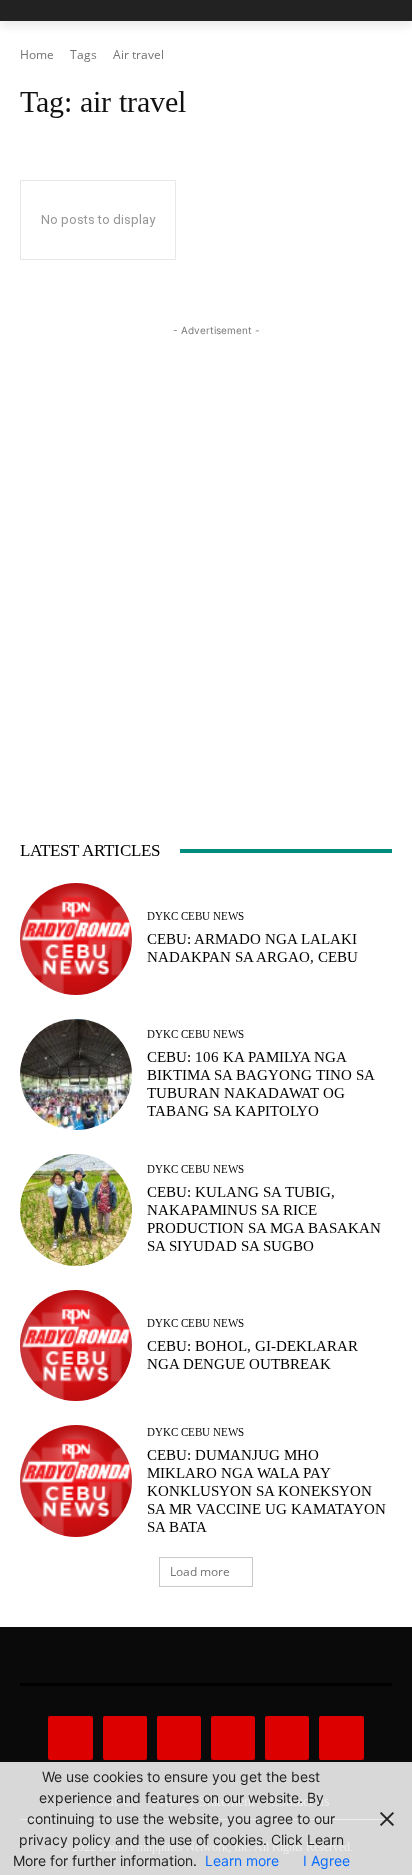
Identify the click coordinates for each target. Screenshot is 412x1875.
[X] (287, 1738)
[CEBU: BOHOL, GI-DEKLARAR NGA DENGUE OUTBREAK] (76, 1346)
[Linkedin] (179, 1738)
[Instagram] (125, 1738)
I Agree (326, 1860)
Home (37, 54)
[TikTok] (233, 1738)
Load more (200, 1571)
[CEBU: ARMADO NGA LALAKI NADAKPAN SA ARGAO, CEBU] (76, 939)
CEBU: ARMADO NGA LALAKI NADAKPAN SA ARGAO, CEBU (252, 948)
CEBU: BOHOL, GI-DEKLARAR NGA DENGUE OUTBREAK (252, 1355)
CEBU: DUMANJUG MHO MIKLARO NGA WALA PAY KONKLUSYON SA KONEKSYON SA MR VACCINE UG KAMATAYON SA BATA (266, 1491)
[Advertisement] (206, 547)
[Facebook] (70, 1738)
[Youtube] (341, 1738)
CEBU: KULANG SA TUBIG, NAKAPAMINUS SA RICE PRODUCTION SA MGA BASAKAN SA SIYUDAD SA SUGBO (264, 1219)
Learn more (242, 1860)
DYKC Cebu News (195, 916)
